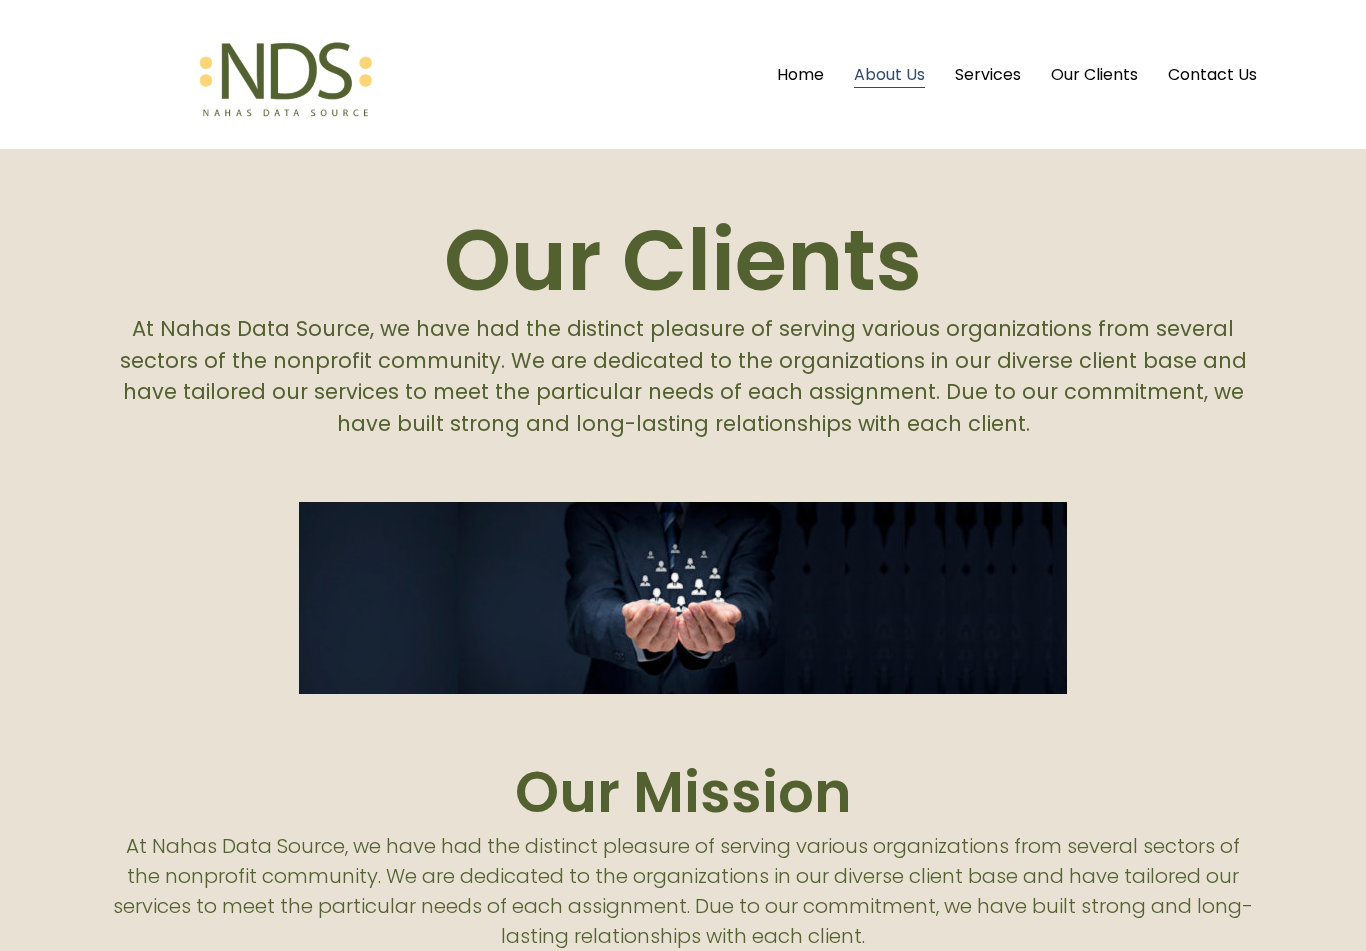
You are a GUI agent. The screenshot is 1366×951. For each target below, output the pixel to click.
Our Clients (1094, 74)
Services (988, 74)
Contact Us (1212, 74)
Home (800, 74)
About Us (889, 74)
